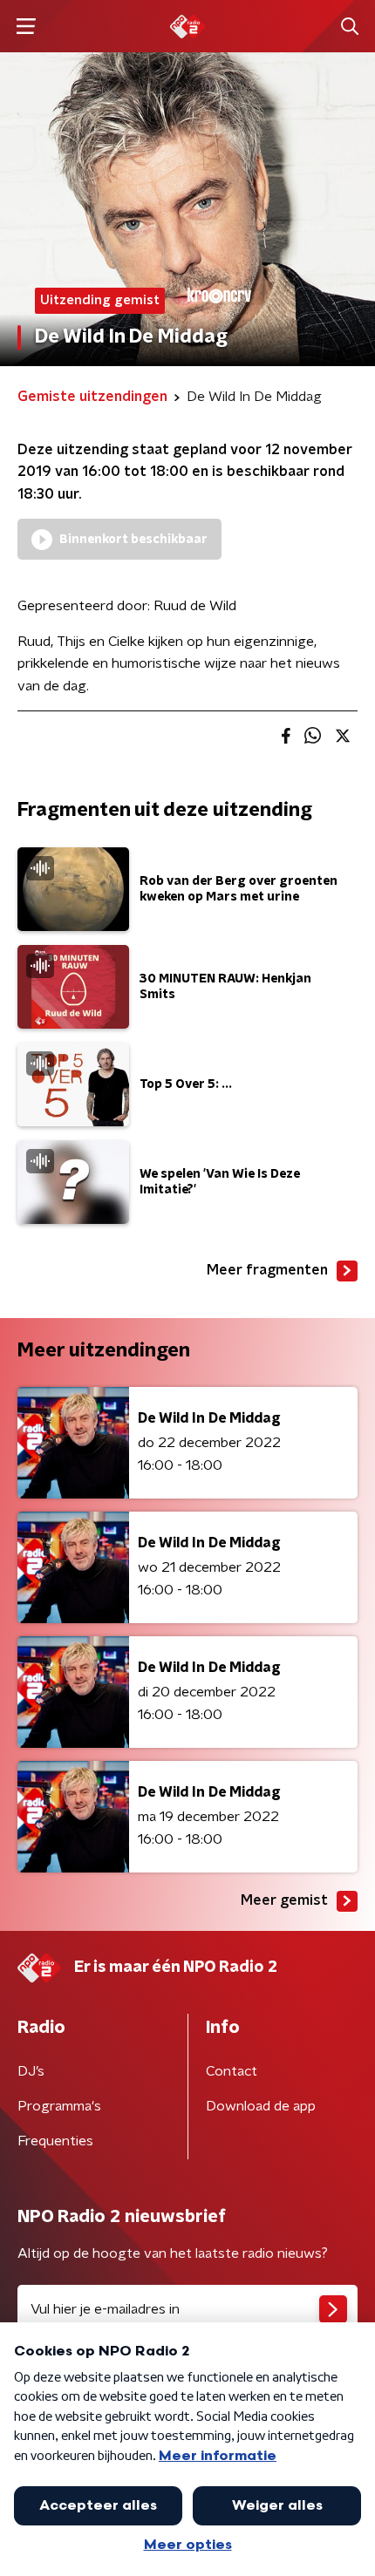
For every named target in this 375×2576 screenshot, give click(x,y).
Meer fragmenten (267, 1270)
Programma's (59, 2106)
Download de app (261, 2106)
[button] (26, 27)
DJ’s (31, 2071)
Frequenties (55, 2141)
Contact (232, 2071)
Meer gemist (284, 1900)
